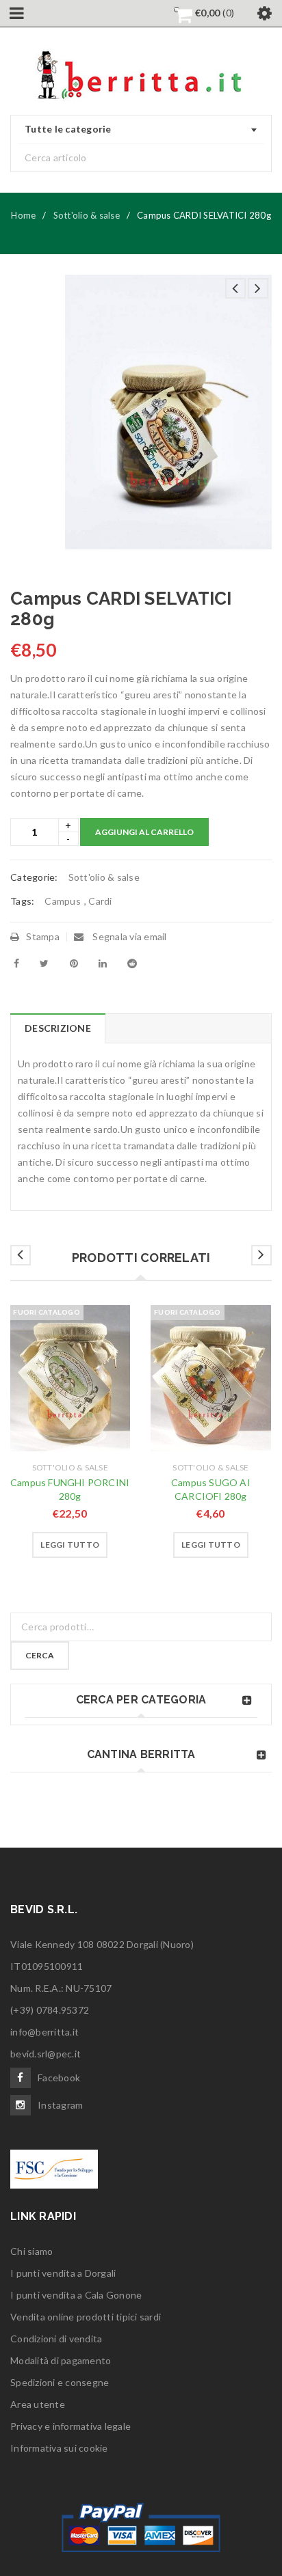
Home (23, 215)
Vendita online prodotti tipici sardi (86, 2317)
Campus (63, 901)
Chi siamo (31, 2251)
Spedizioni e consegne (60, 2382)
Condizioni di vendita (56, 2339)
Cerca (40, 1655)
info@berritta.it (44, 2032)
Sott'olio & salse (87, 215)
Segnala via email (129, 936)
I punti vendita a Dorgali (63, 2273)
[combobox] (141, 130)
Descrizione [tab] (58, 1028)
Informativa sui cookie (59, 2448)
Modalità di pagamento (61, 2360)
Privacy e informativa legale (70, 2426)
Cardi (100, 901)
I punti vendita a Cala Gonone (76, 2295)
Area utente (38, 2404)
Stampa (43, 936)
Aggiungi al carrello (144, 832)
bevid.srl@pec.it (46, 2054)
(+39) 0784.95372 (50, 2010)
